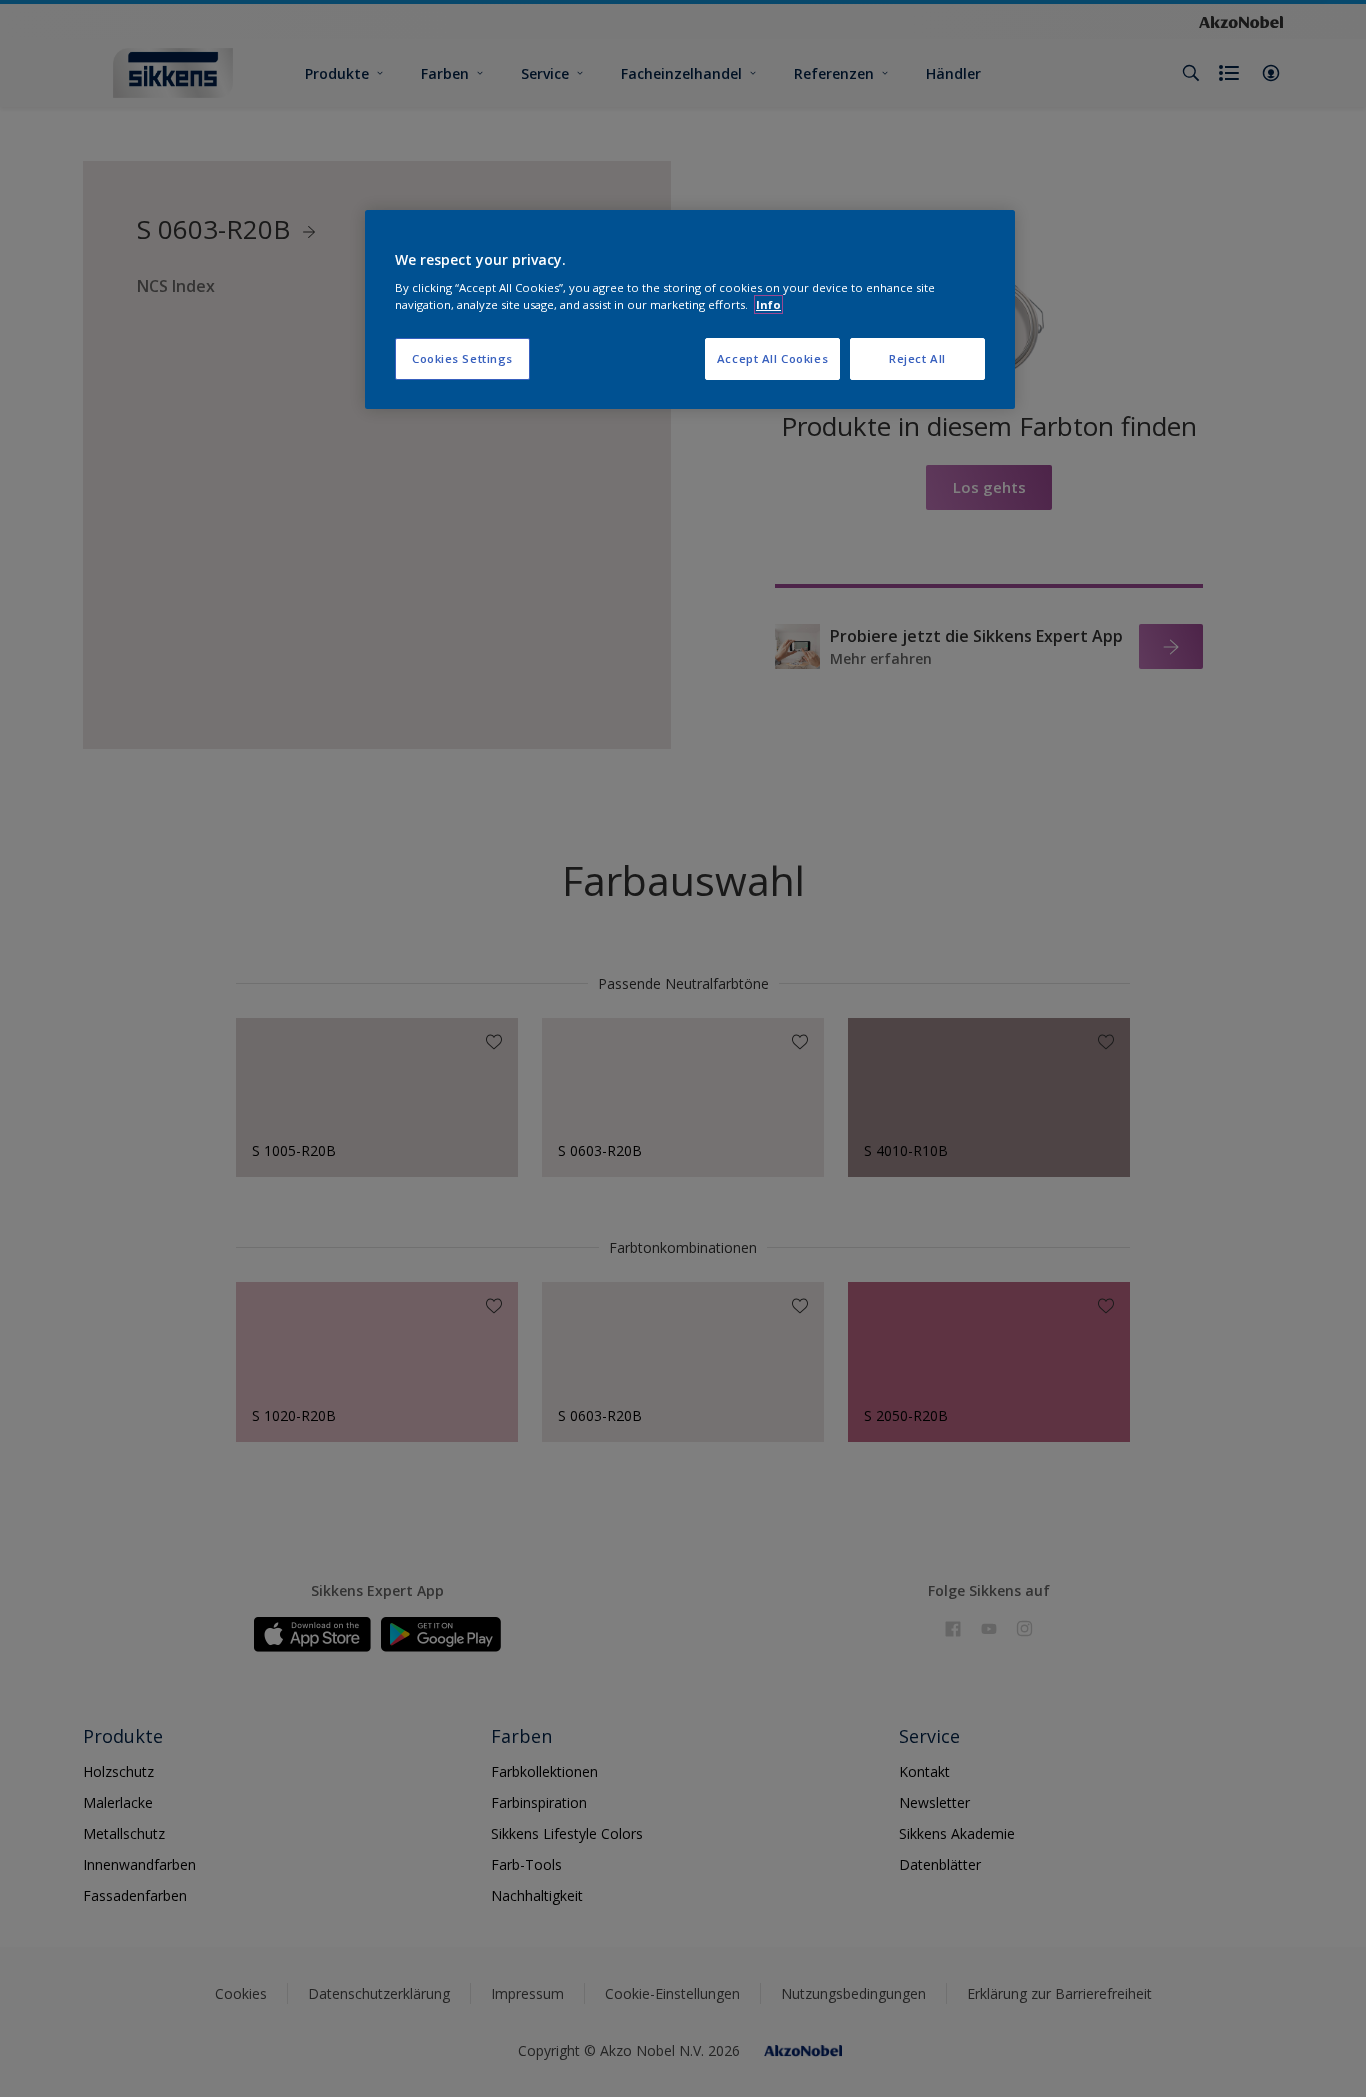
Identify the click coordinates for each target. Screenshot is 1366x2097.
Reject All (917, 358)
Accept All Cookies (772, 358)
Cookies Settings (462, 358)
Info (768, 304)
